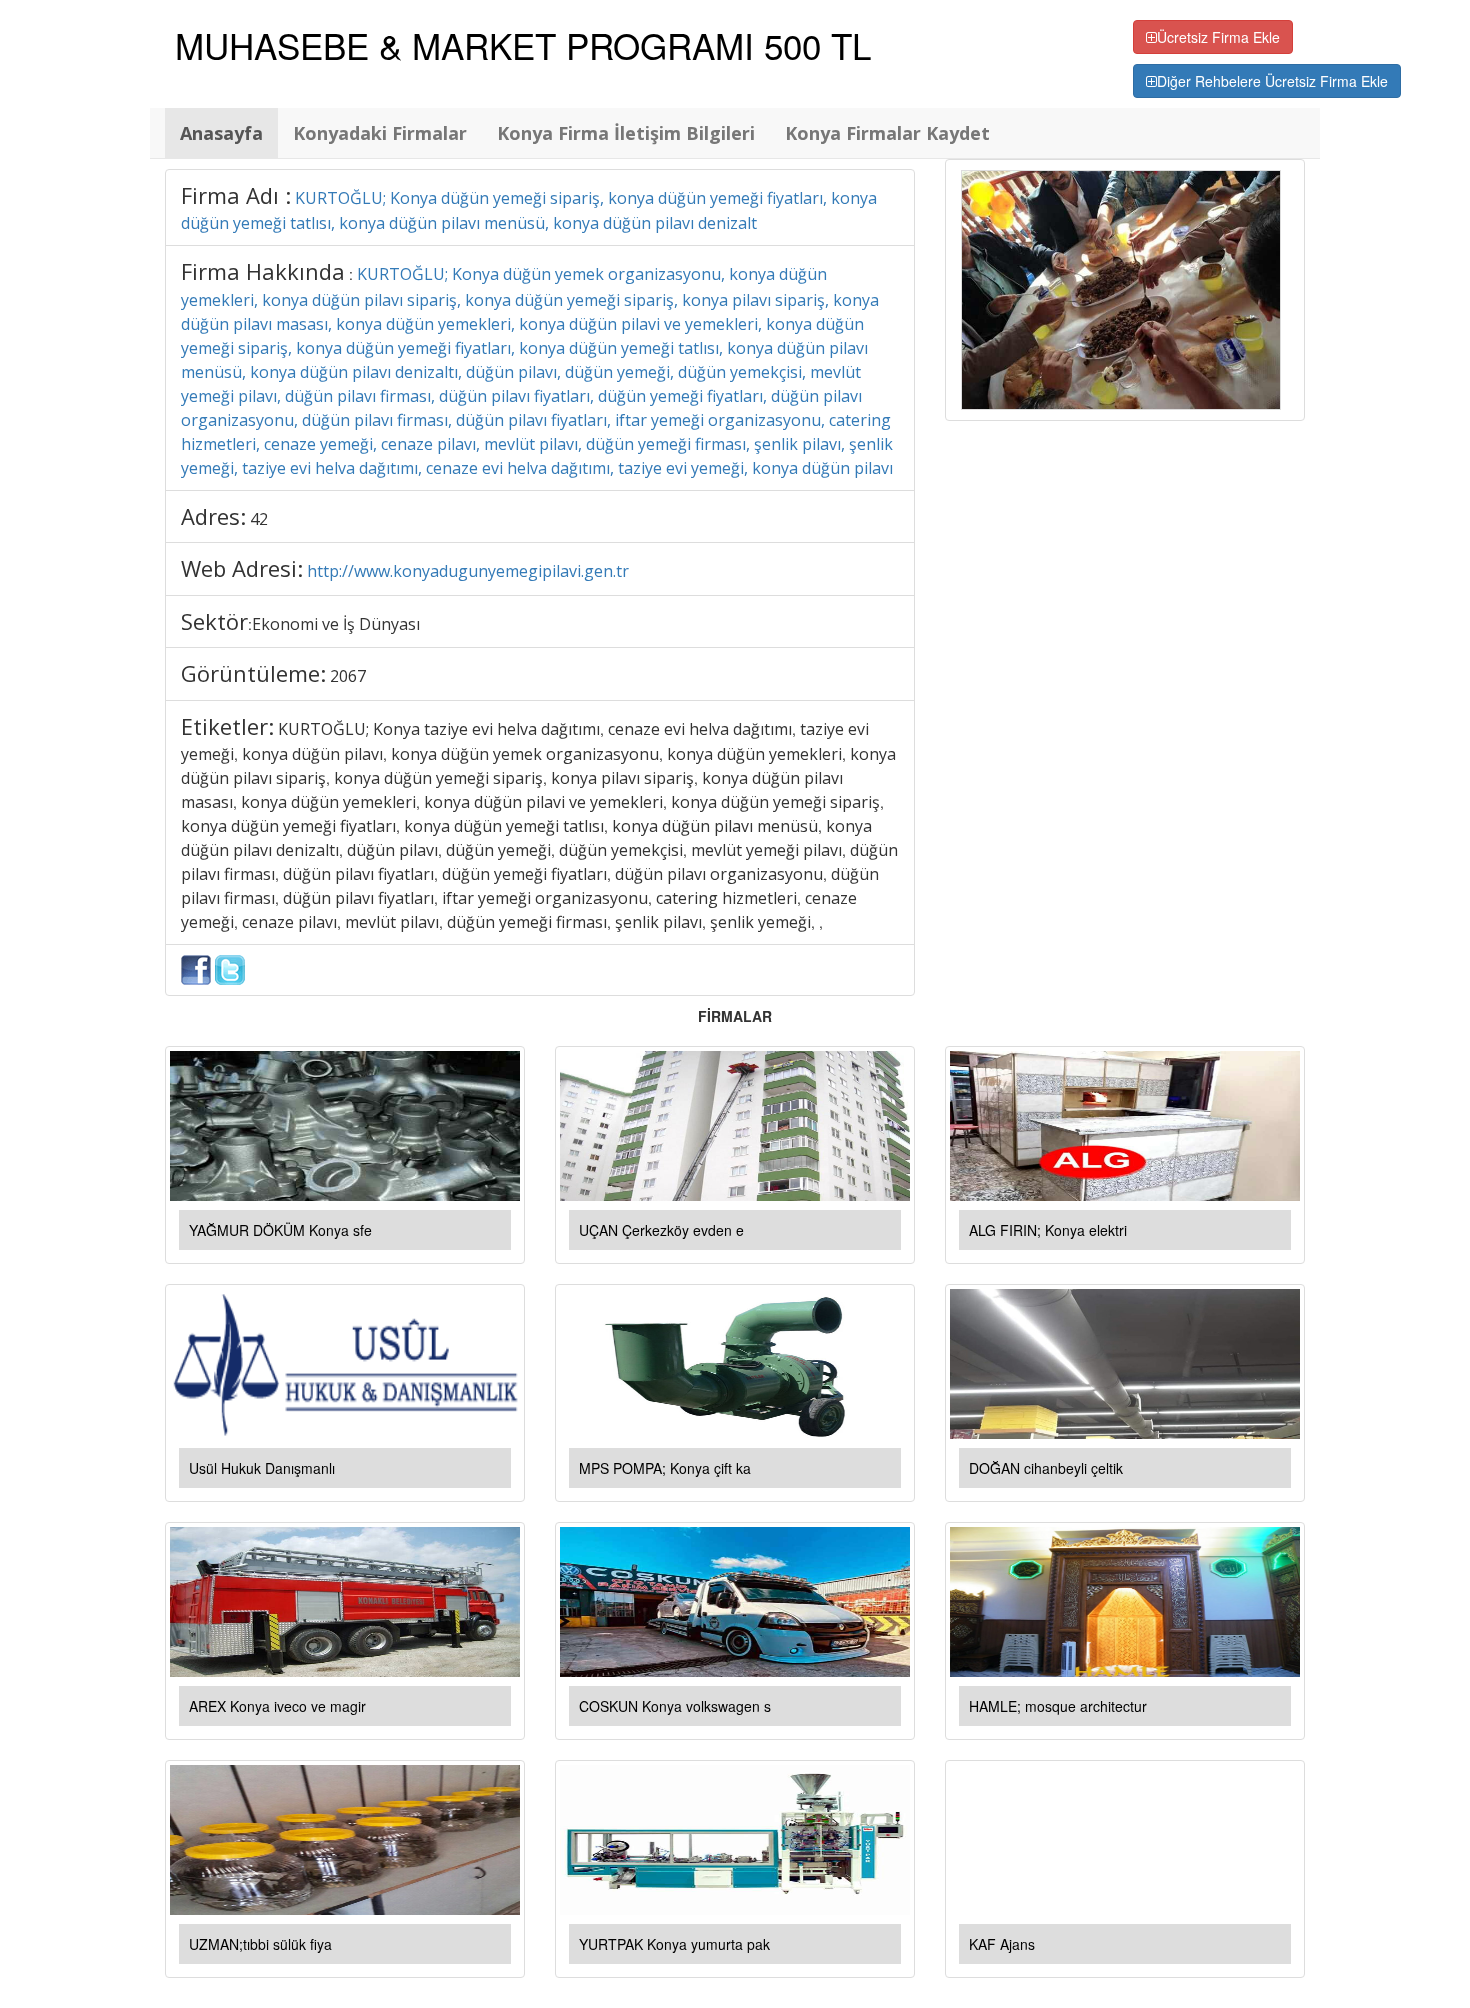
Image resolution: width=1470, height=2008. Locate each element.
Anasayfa (221, 133)
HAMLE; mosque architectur (1058, 1706)
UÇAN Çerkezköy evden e (661, 1230)
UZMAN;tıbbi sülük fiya (260, 1944)
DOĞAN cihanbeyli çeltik (1046, 1468)
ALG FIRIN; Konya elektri (1048, 1230)
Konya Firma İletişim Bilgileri (626, 133)
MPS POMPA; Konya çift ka (665, 1468)
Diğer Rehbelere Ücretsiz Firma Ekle (1272, 81)
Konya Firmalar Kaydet (887, 133)
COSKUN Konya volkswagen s (675, 1706)
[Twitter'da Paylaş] (230, 968)
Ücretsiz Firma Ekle (1218, 37)
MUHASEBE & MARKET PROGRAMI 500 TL (523, 45)
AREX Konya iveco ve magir (277, 1706)
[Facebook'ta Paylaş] (196, 968)
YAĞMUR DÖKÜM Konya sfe (280, 1230)
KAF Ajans (1002, 1944)
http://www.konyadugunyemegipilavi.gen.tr (468, 571)
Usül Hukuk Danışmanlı (262, 1468)
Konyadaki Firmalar (380, 133)
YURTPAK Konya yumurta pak (674, 1944)
